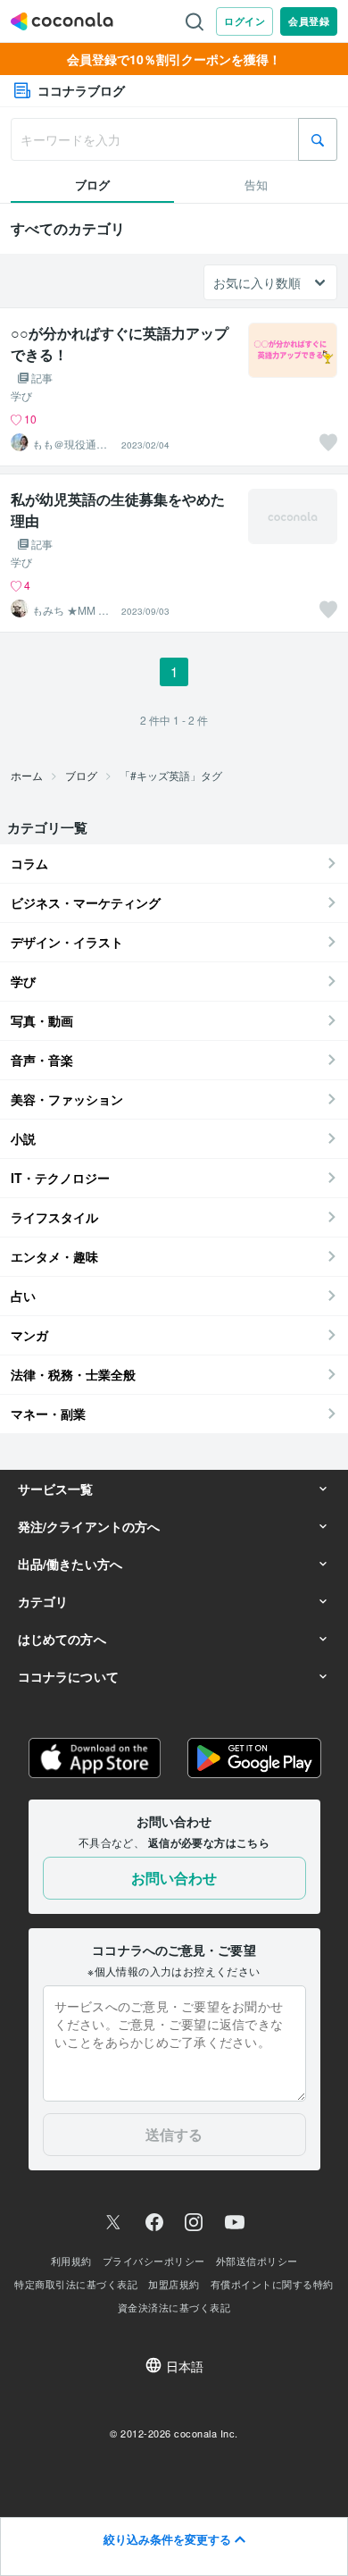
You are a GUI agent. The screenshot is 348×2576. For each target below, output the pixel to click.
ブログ (81, 775)
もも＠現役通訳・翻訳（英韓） (64, 444)
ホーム (27, 775)
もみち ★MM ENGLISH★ (73, 610)
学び (21, 396)
